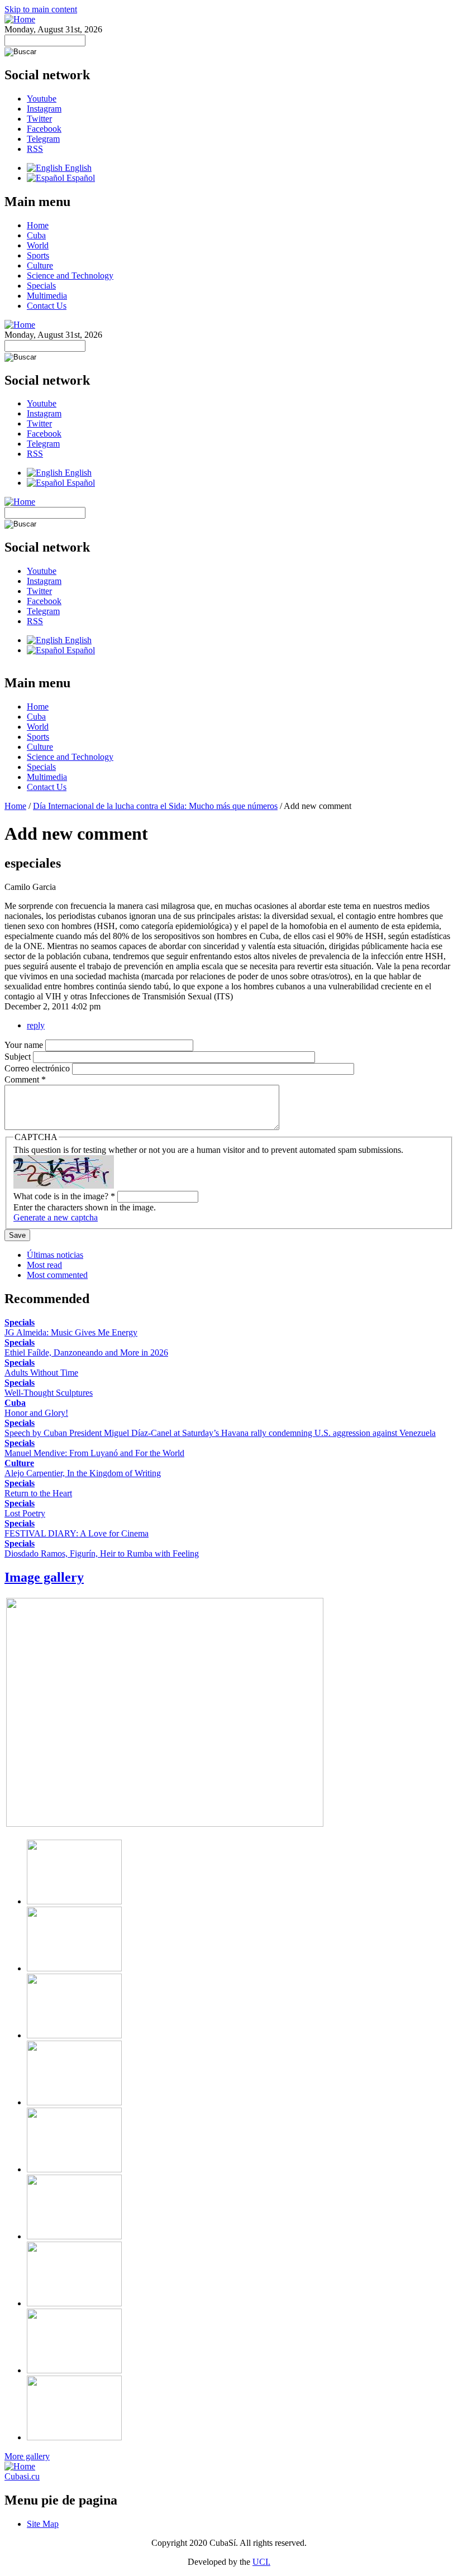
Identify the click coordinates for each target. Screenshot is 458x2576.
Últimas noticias (55, 1255)
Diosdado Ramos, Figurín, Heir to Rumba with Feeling (102, 1553)
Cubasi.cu (22, 2476)
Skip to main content (41, 9)
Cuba (36, 235)
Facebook (44, 129)
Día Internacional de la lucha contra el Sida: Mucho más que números (155, 806)
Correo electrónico (38, 1068)
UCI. (261, 2562)
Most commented (57, 1275)
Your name (25, 1045)
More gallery (27, 2456)
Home (38, 225)
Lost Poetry (25, 1513)
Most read (44, 1265)
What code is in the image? (64, 1196)
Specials (41, 286)
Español (80, 178)
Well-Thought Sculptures (49, 1393)
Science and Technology (70, 276)
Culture (40, 265)
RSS (35, 149)
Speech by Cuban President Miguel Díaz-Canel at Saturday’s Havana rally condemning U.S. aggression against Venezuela (220, 1433)
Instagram (44, 109)
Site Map (43, 2524)
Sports (38, 255)
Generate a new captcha (56, 1217)
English (77, 168)
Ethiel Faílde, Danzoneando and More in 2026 (86, 1352)
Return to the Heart (38, 1493)
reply (36, 1025)
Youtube (42, 99)
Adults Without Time (41, 1373)
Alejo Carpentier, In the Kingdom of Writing (83, 1473)
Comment (25, 1079)
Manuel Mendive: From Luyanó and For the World (94, 1453)
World (38, 245)
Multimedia (47, 296)
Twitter (39, 119)
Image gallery (44, 1577)
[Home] (20, 19)
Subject (19, 1057)
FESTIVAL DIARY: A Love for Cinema (77, 1533)
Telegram (43, 139)
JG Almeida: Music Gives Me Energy (71, 1332)
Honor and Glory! (36, 1413)
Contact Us (47, 306)
